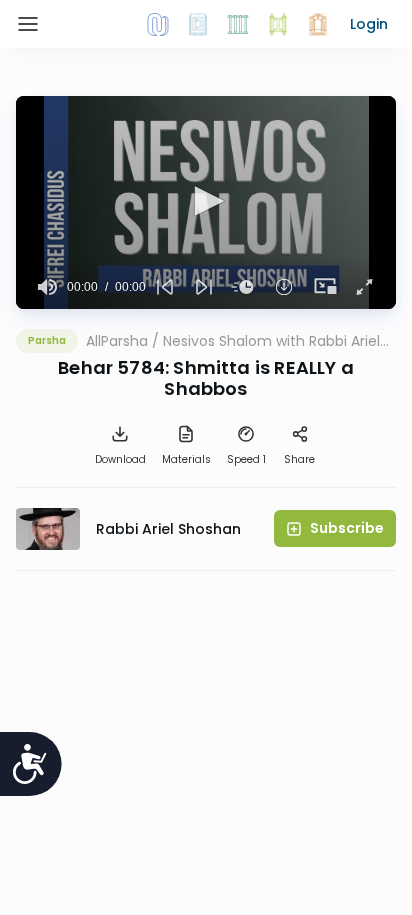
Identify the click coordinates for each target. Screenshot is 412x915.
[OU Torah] (158, 24)
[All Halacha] (238, 24)
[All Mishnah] (198, 24)
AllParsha (117, 341)
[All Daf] (318, 24)
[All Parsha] (278, 24)
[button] (369, 24)
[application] (206, 202)
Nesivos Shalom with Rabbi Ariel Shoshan (271, 341)
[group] (47, 287)
